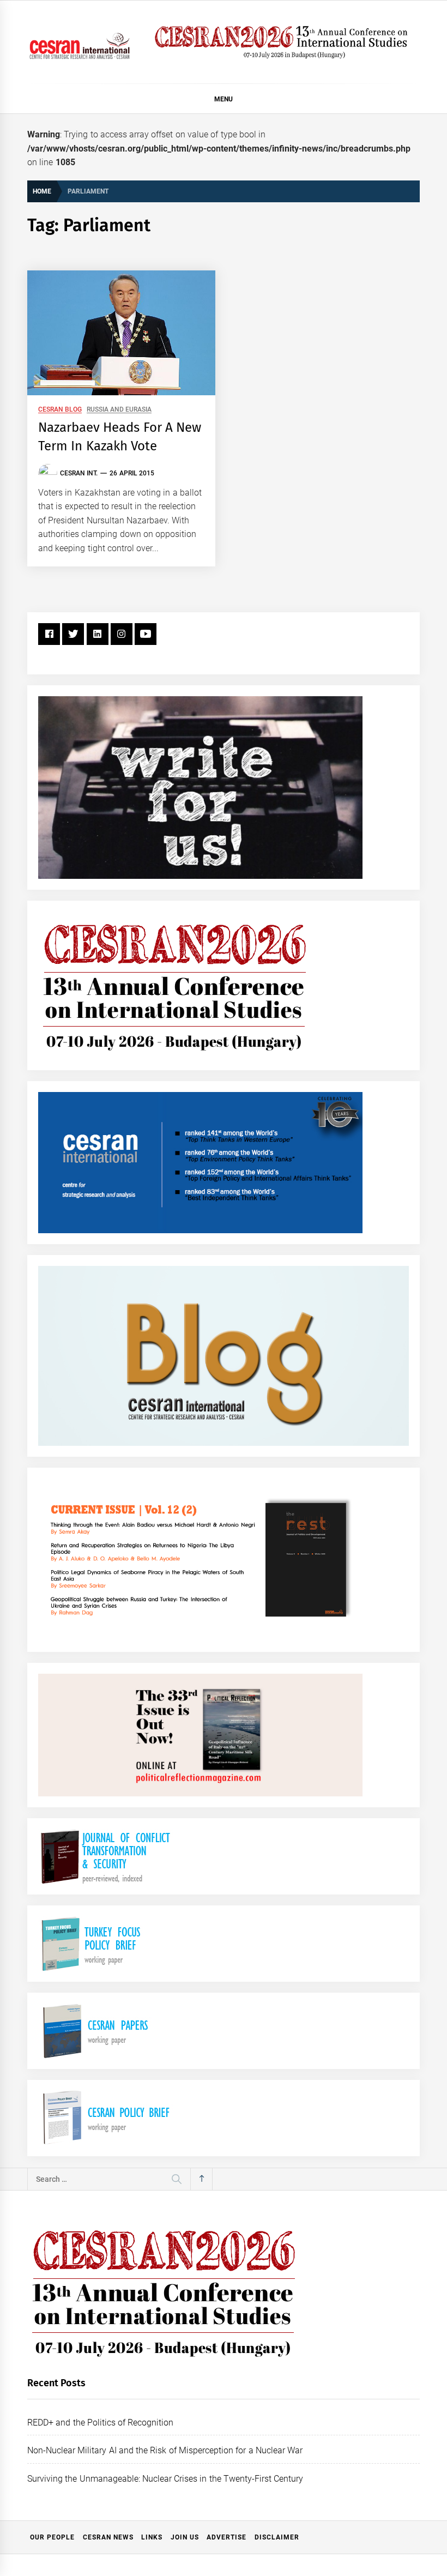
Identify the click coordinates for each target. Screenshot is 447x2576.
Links (152, 2537)
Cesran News (108, 2537)
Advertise (226, 2537)
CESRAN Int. (79, 473)
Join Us (185, 2537)
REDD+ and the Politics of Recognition (101, 2423)
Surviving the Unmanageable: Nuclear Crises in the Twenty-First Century (165, 2479)
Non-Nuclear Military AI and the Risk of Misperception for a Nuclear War (165, 2450)
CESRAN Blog (60, 410)
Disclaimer (277, 2537)
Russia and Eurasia (119, 410)
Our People (52, 2537)
